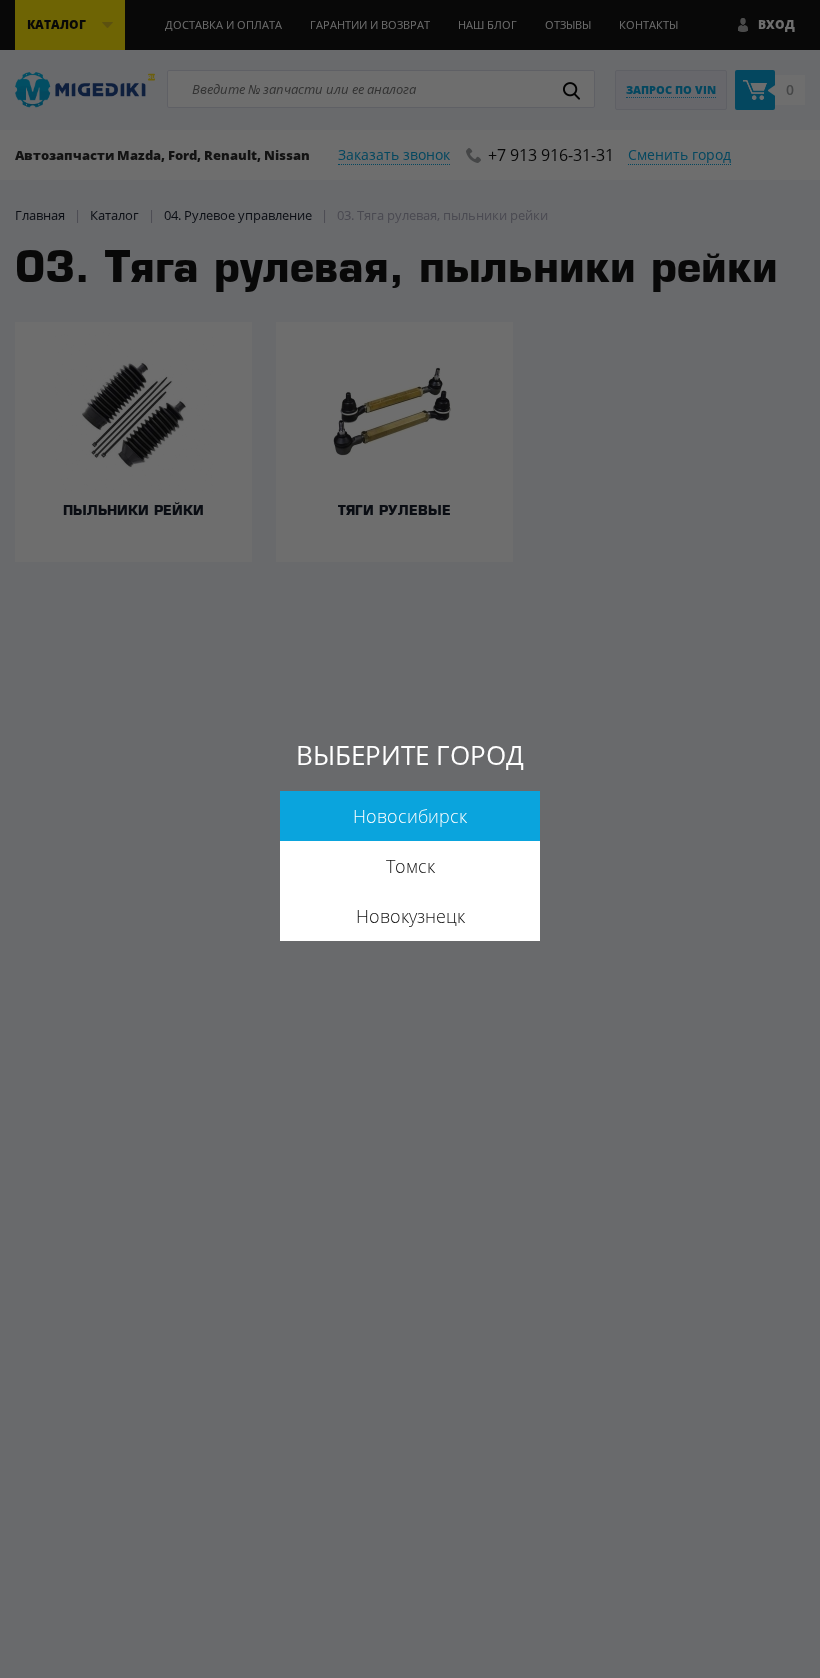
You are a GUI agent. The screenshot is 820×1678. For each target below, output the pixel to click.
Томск (410, 866)
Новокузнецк (410, 916)
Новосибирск (410, 816)
